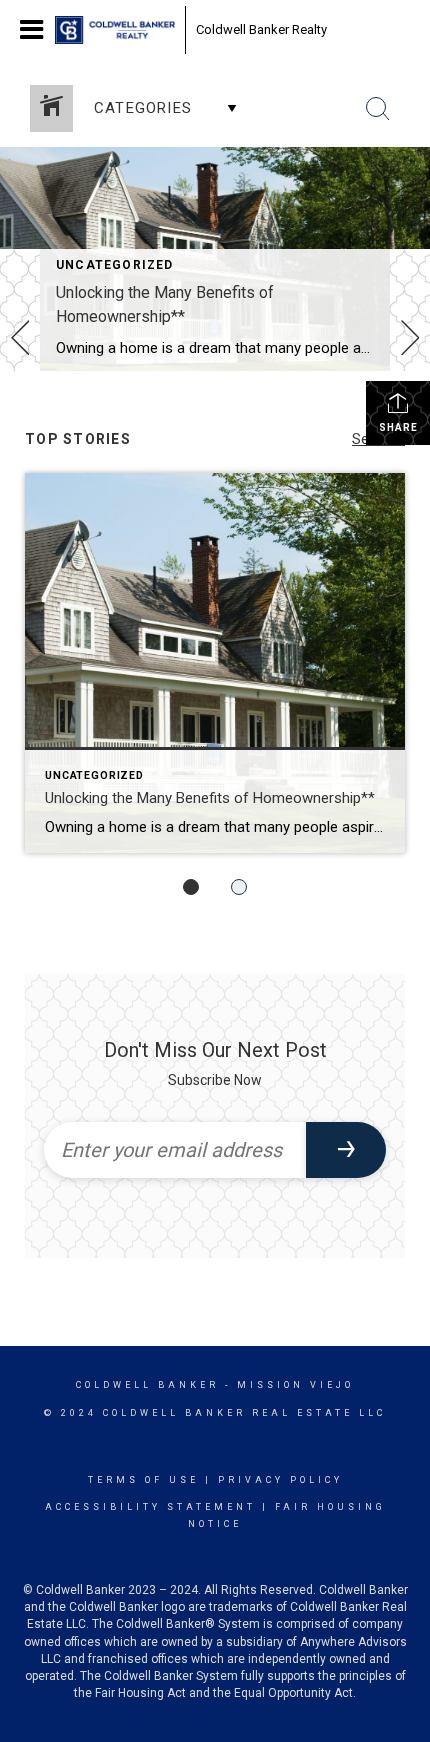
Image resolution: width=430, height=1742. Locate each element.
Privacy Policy (280, 1480)
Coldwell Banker (147, 1385)
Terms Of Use (143, 1480)
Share (398, 427)
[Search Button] (378, 109)
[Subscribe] (346, 1150)
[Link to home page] (115, 30)
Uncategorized (115, 265)
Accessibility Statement (150, 1507)
